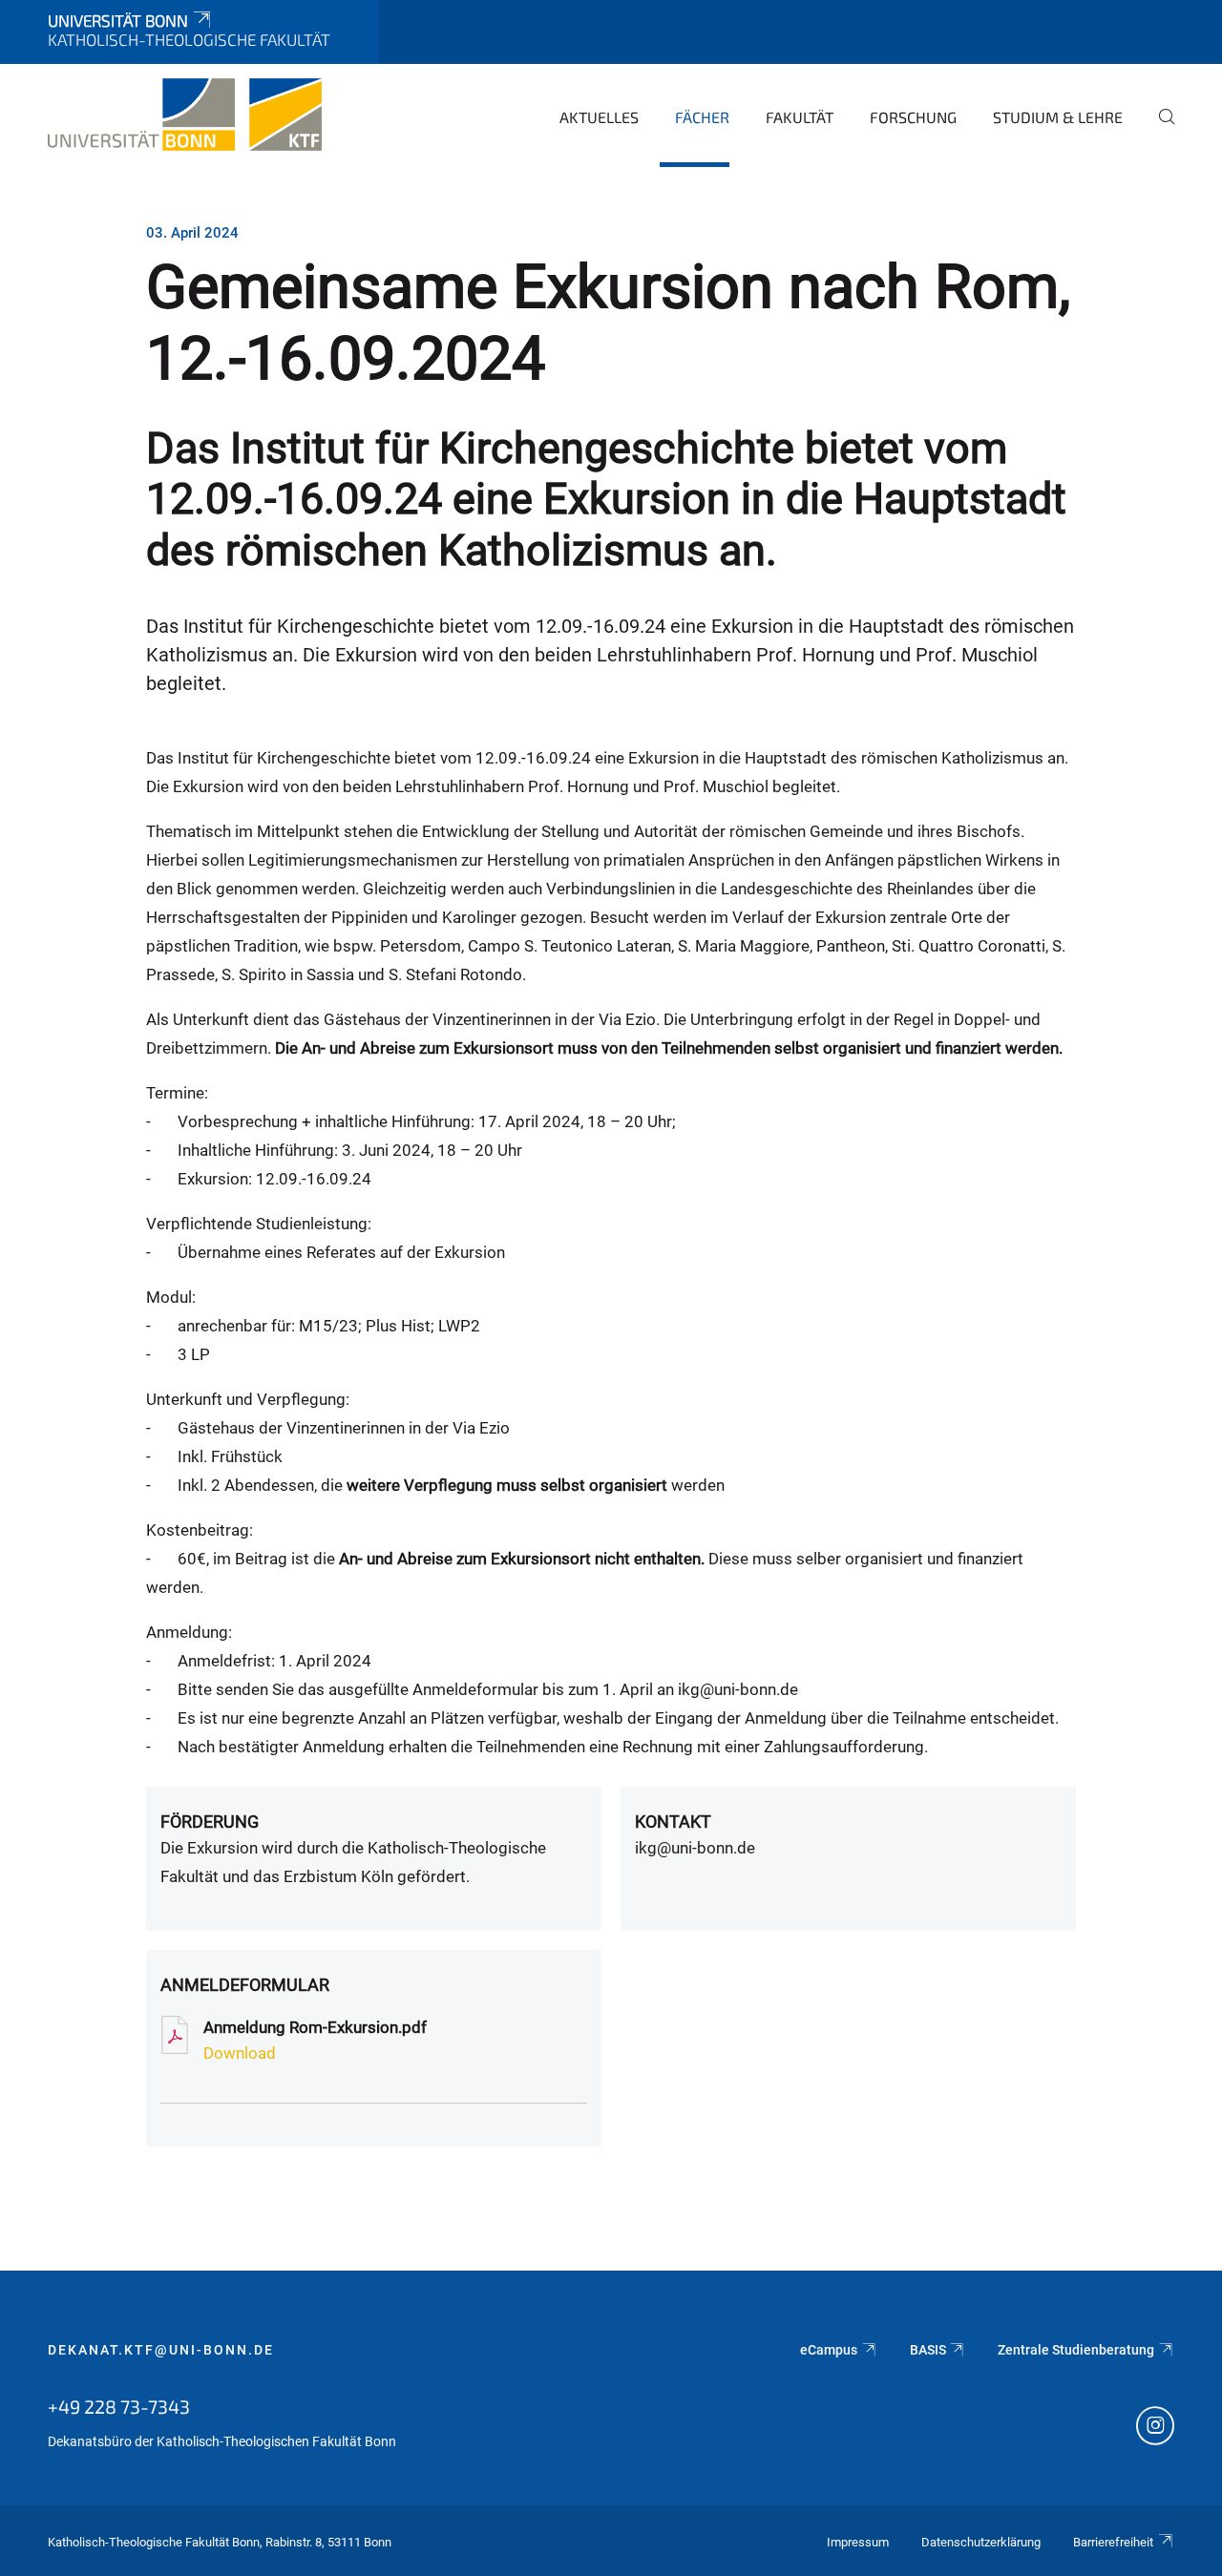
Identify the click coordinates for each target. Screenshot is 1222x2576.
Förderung (210, 1822)
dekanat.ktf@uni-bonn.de (161, 2350)
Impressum (858, 2542)
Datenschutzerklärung (981, 2542)
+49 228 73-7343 (119, 2406)
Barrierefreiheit (1113, 2542)
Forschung (913, 117)
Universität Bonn (118, 20)
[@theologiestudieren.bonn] (1155, 2428)
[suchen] (1159, 130)
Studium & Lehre (1058, 117)
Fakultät (800, 117)
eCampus (829, 2350)
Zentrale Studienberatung (1076, 2350)
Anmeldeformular (245, 1985)
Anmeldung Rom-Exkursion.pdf (315, 2027)
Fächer (702, 117)
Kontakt (673, 1822)
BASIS (928, 2350)
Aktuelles (599, 117)
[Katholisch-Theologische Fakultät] (185, 115)
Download (240, 2053)
